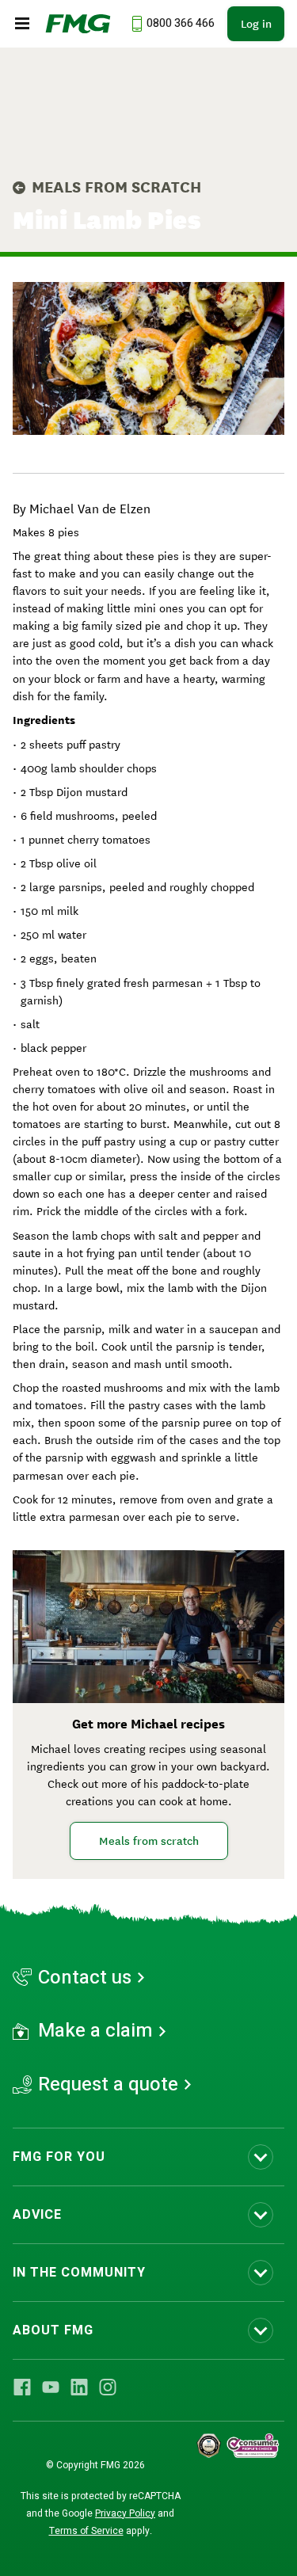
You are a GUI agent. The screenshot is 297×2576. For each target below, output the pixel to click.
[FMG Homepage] (78, 24)
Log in (256, 24)
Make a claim (95, 2031)
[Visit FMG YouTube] (51, 2387)
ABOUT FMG (53, 2330)
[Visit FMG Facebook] (22, 2387)
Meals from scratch (116, 187)
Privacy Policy (125, 2513)
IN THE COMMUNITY (79, 2273)
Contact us (85, 1978)
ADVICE (37, 2215)
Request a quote (108, 2085)
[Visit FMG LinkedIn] (79, 2387)
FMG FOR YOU (59, 2157)
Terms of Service (86, 2531)
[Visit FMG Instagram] (108, 2387)
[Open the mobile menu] (22, 24)
